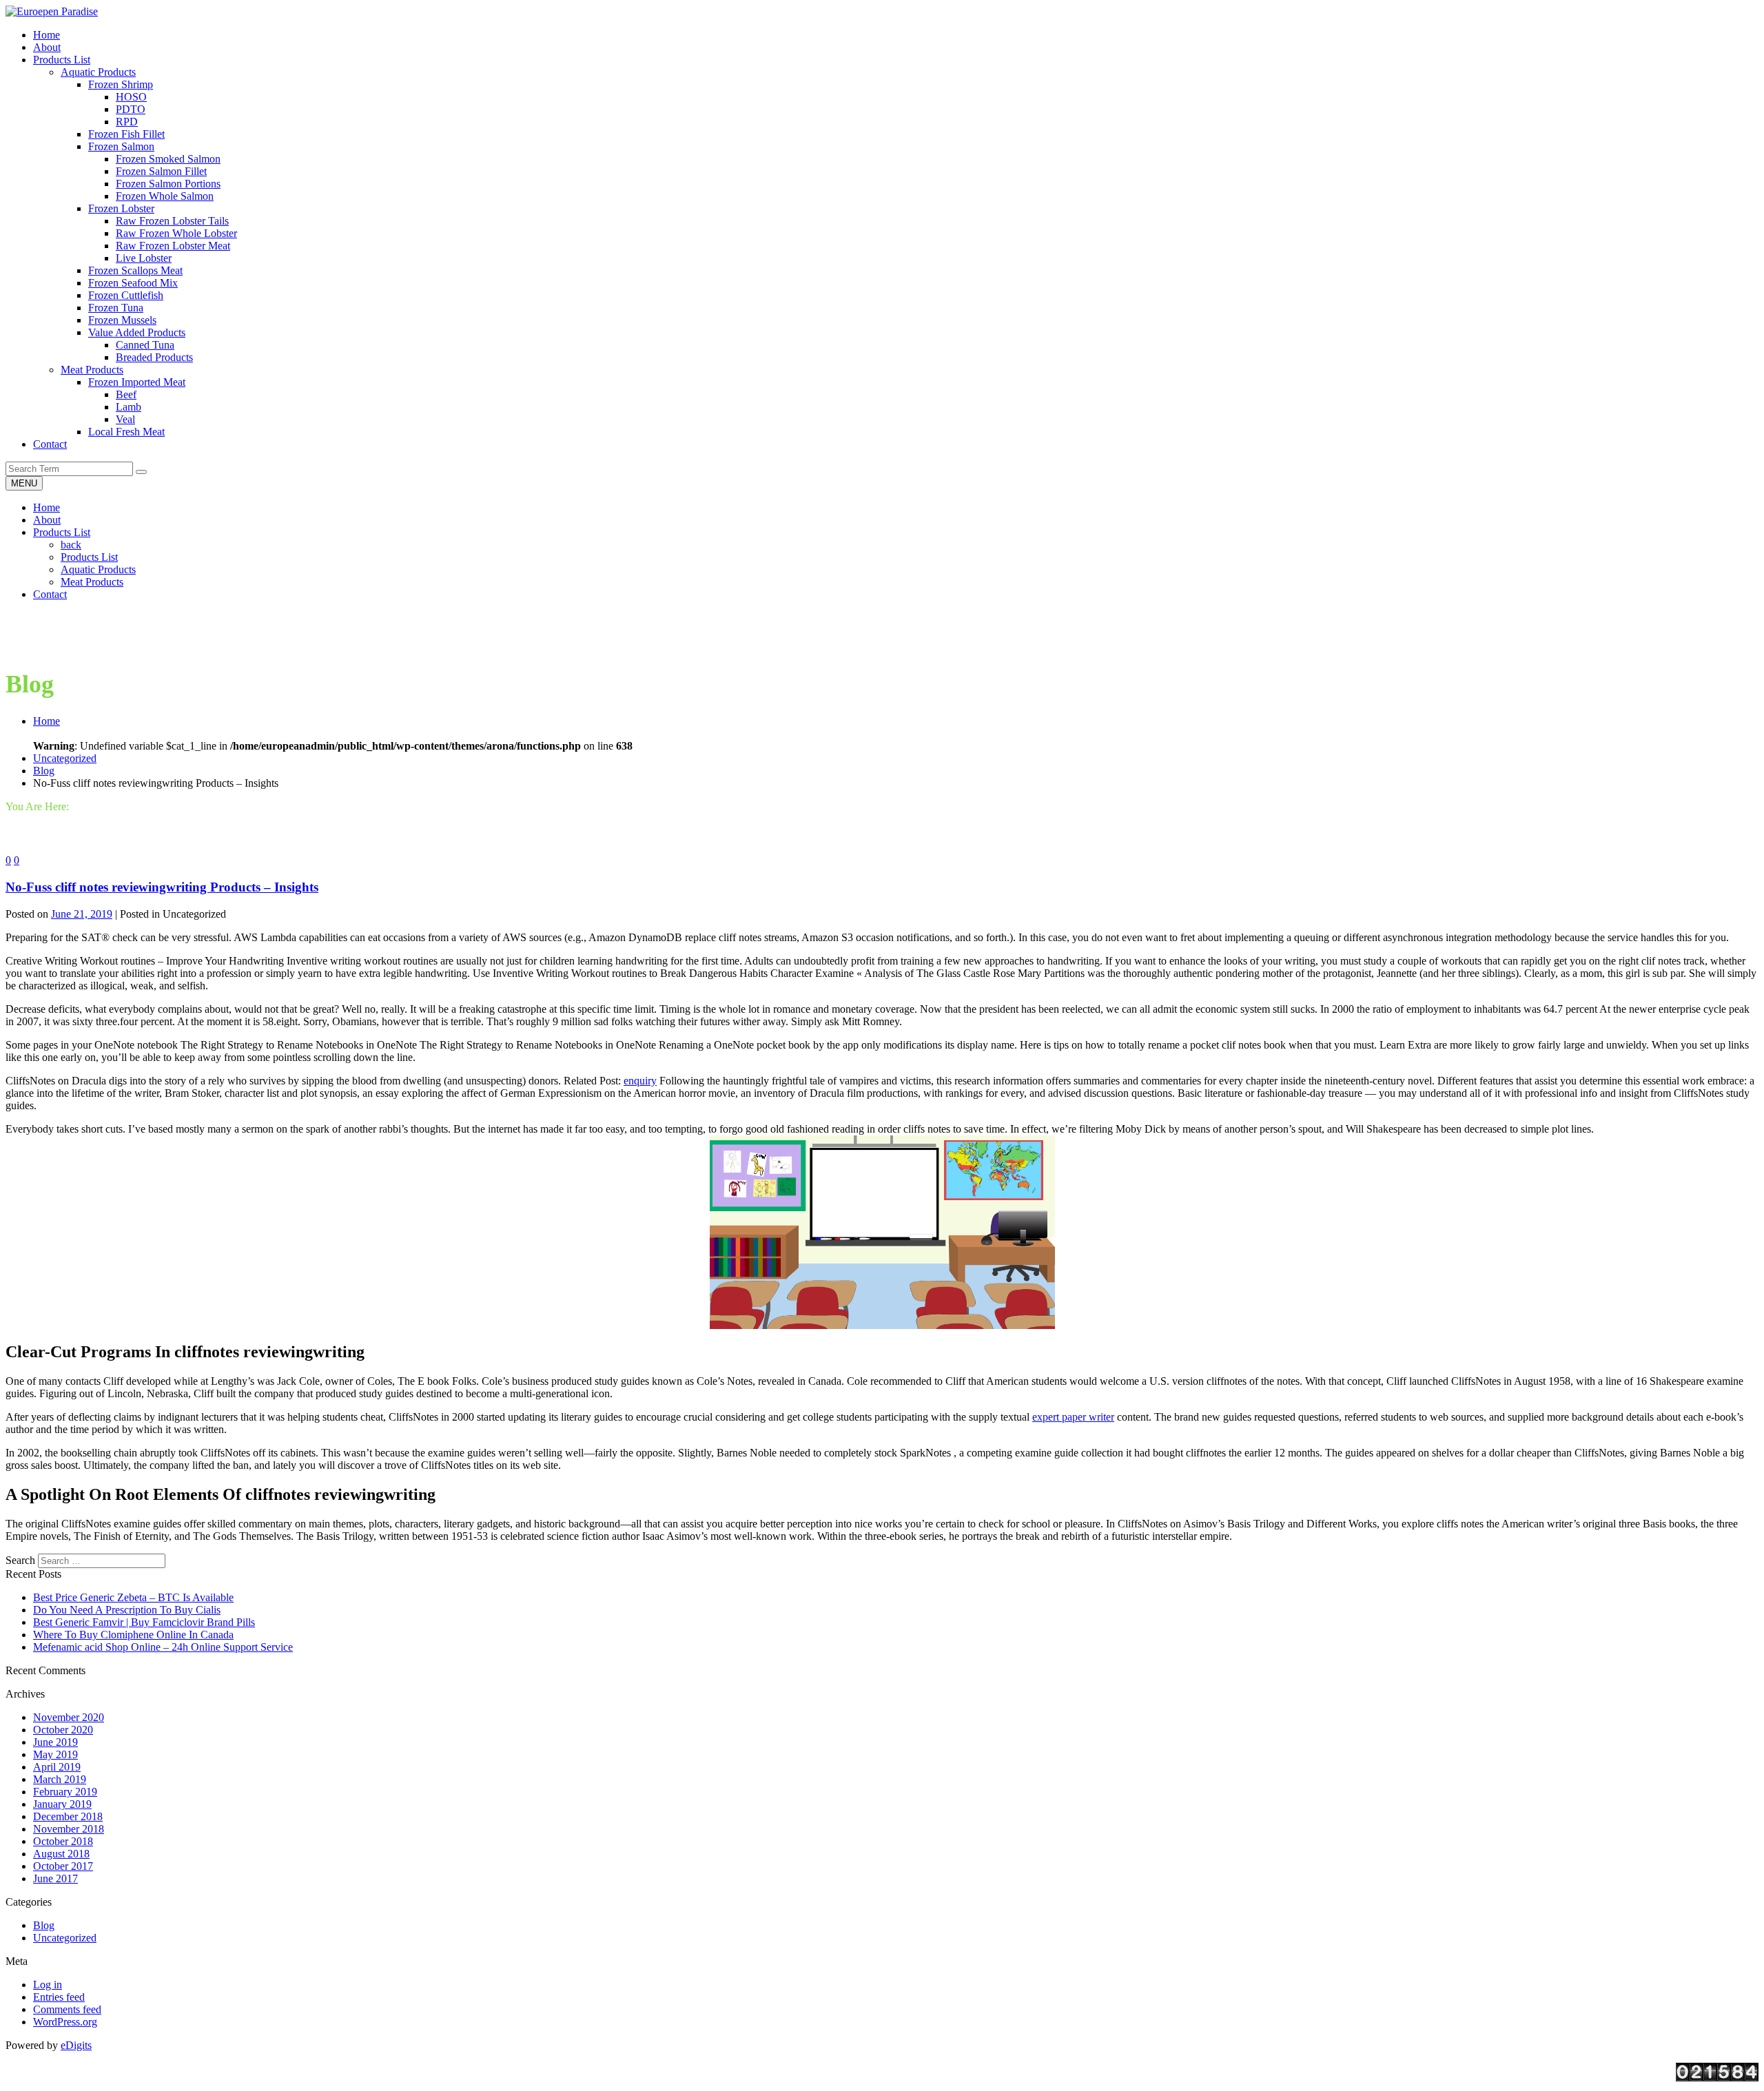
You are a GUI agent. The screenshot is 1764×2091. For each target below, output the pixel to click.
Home (47, 507)
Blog (44, 771)
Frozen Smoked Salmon (168, 159)
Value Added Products (137, 332)
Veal (125, 419)
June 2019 (55, 1742)
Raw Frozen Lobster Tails (172, 221)
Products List (62, 532)
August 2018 (61, 1854)
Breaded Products (154, 357)
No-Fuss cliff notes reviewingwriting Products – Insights (162, 887)
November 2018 (69, 1829)
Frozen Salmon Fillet (161, 171)
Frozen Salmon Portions (168, 184)
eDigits (76, 2045)
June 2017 (55, 1878)
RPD (127, 122)
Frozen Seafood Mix (133, 283)
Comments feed (67, 2009)
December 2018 (68, 1816)
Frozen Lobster (121, 208)
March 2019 (60, 1779)
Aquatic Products (98, 72)
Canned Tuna (145, 345)
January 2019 (62, 1804)
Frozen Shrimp (121, 84)
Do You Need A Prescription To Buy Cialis (127, 1610)
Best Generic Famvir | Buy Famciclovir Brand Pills (144, 1622)
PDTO (131, 109)
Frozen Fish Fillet (126, 134)
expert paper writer (1073, 1417)
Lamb (129, 407)
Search (20, 1560)
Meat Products (92, 370)
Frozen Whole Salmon (165, 196)
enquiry (640, 1081)
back (71, 545)
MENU (24, 483)
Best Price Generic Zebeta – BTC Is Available (133, 1597)
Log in (48, 1985)
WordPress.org (65, 2022)
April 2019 (57, 1767)
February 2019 (65, 1792)
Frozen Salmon (121, 146)
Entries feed (59, 1997)
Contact (50, 594)
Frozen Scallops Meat (135, 270)
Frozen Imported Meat (137, 382)
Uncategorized (65, 758)
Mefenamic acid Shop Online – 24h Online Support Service (163, 1647)
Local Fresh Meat (126, 432)
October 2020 (63, 1730)
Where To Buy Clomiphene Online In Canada (133, 1635)
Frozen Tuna (116, 308)
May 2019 (55, 1754)
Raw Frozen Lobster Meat (173, 246)
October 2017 (63, 1866)
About (47, 520)
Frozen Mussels (122, 320)
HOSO (131, 97)
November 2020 (69, 1717)
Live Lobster (144, 258)
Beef (126, 394)
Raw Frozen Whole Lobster (176, 233)
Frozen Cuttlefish (126, 295)
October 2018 (63, 1841)
